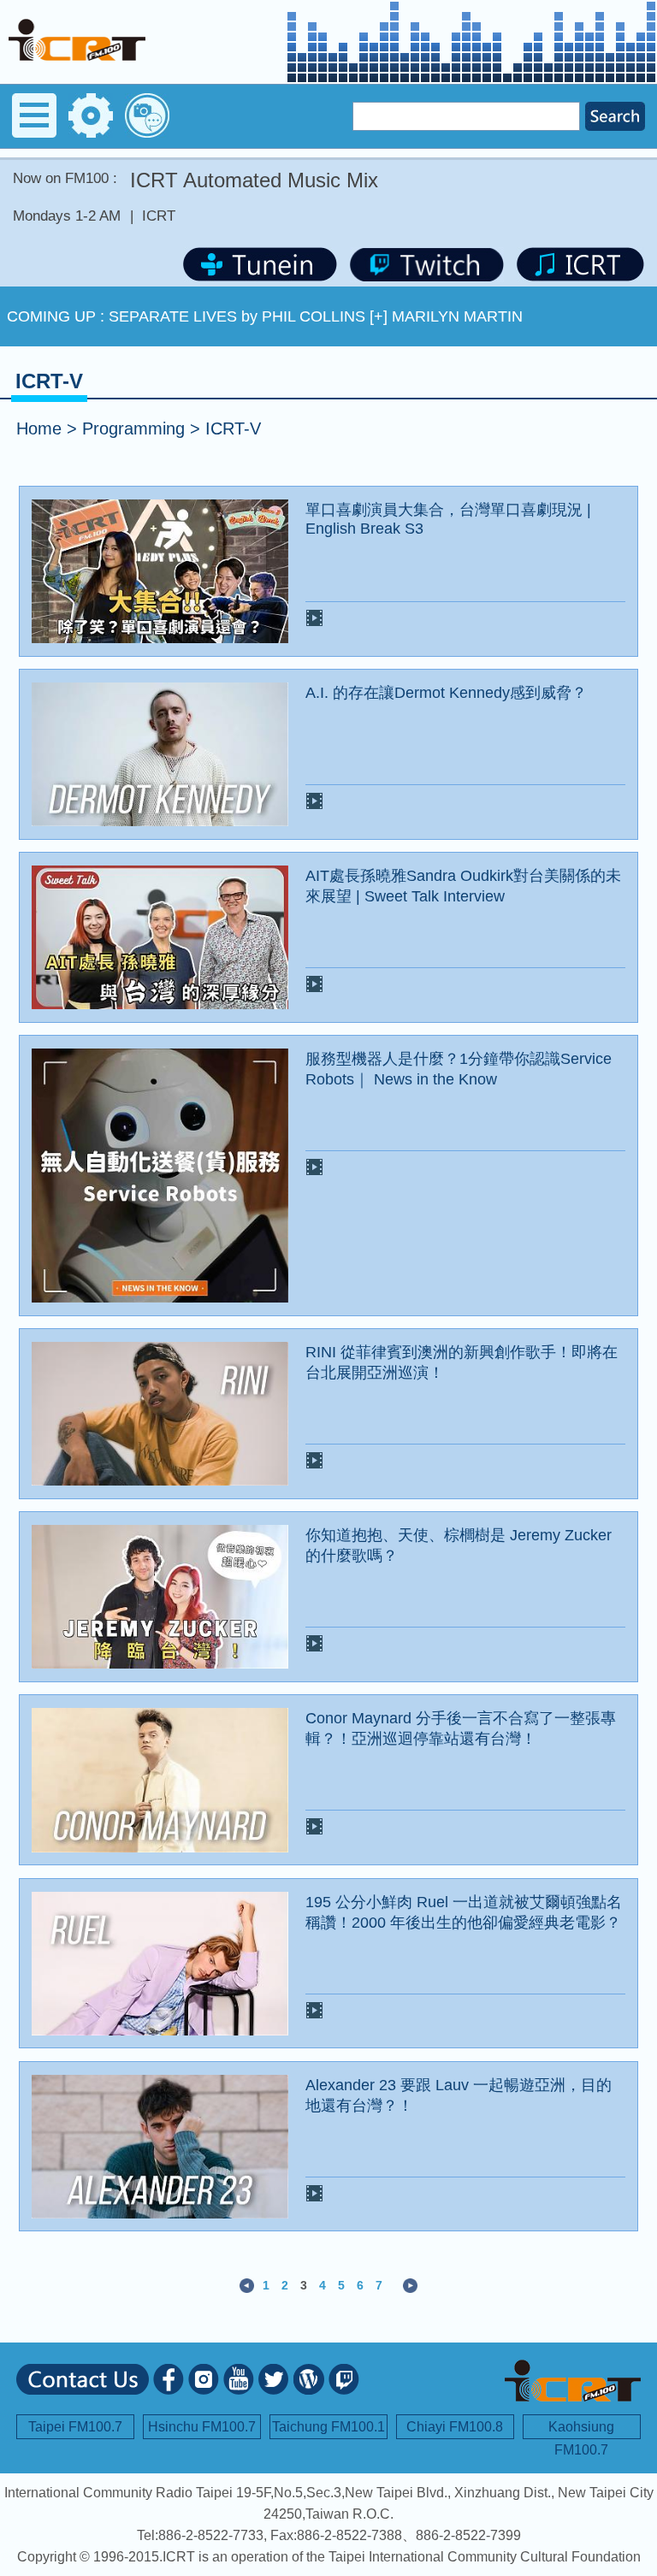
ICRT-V (233, 428)
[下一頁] (410, 2284)
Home (39, 428)
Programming (133, 428)
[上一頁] (247, 2284)
